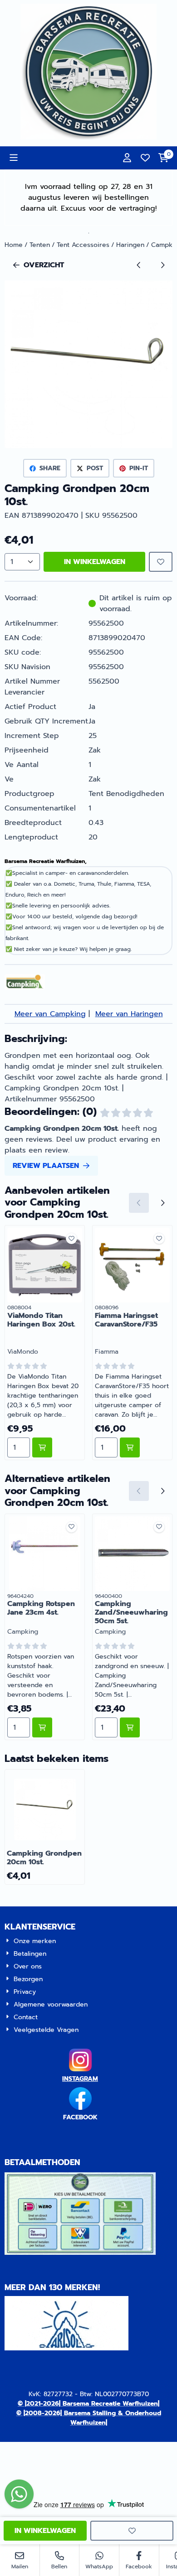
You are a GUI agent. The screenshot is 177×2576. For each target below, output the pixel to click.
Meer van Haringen (129, 1014)
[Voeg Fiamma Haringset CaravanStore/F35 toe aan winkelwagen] (130, 1447)
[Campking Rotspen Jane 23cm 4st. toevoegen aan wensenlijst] (71, 1527)
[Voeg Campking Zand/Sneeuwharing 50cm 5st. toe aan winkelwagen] (130, 1727)
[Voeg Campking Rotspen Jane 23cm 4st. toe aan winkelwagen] (42, 1727)
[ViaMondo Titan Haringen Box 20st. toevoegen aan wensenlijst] (71, 1238)
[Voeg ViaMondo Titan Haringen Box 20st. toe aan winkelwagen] (42, 1447)
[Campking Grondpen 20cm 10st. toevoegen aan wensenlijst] (161, 562)
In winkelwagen (95, 562)
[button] (14, 158)
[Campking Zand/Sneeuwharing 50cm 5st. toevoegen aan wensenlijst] (159, 1527)
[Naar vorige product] (139, 265)
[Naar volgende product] (162, 265)
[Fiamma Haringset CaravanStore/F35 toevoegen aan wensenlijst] (159, 1238)
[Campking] (25, 988)
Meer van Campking (50, 1014)
